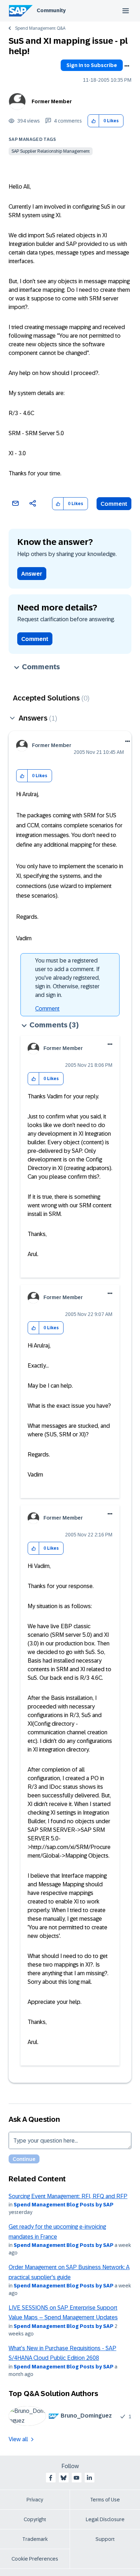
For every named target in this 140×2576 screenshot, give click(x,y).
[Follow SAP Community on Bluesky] (64, 2478)
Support (105, 2539)
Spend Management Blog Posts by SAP (64, 2205)
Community (51, 10)
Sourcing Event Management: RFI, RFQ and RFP (68, 2196)
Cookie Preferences (35, 2559)
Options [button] (127, 66)
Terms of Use (105, 2500)
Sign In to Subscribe (92, 65)
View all (18, 2439)
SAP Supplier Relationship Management (51, 151)
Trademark (35, 2539)
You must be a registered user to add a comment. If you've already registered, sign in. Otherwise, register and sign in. (67, 978)
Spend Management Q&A (40, 28)
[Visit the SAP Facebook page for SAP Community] (51, 2478)
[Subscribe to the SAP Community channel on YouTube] (76, 2478)
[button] (94, 121)
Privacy (35, 2500)
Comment (114, 504)
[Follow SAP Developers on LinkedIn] (89, 2478)
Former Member (52, 101)
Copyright (35, 2519)
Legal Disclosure (105, 2519)
